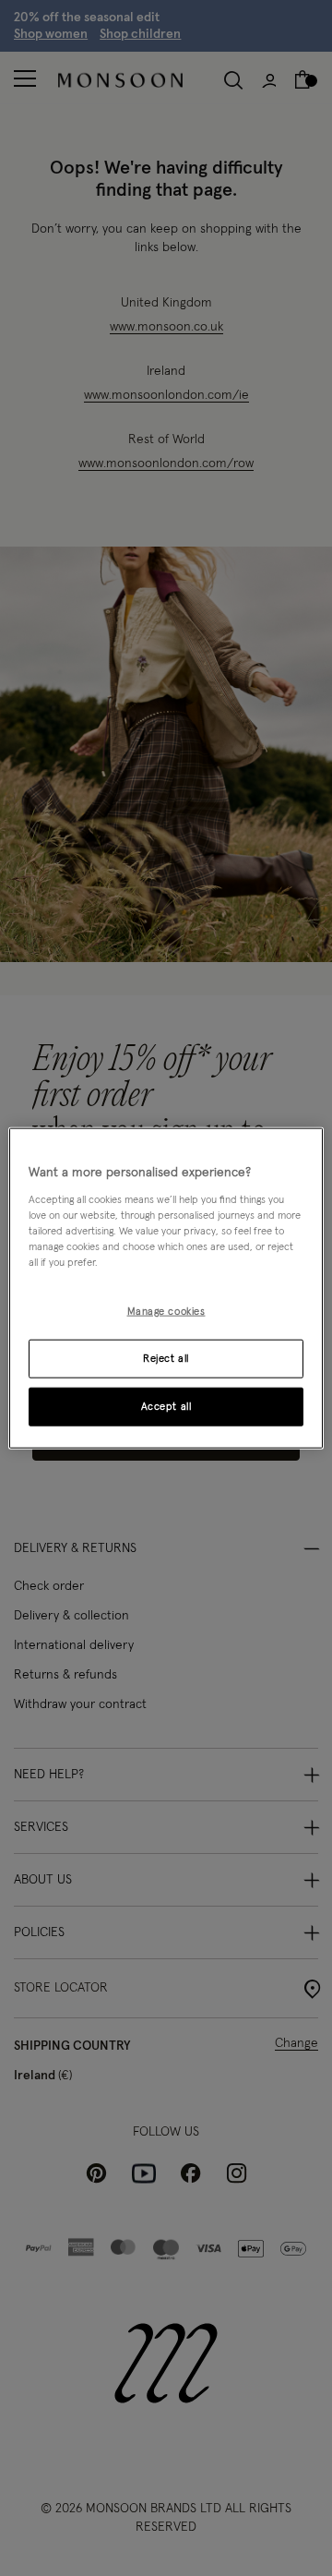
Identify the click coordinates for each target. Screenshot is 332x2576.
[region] (166, 1288)
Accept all (166, 1406)
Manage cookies (166, 1312)
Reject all (166, 1358)
